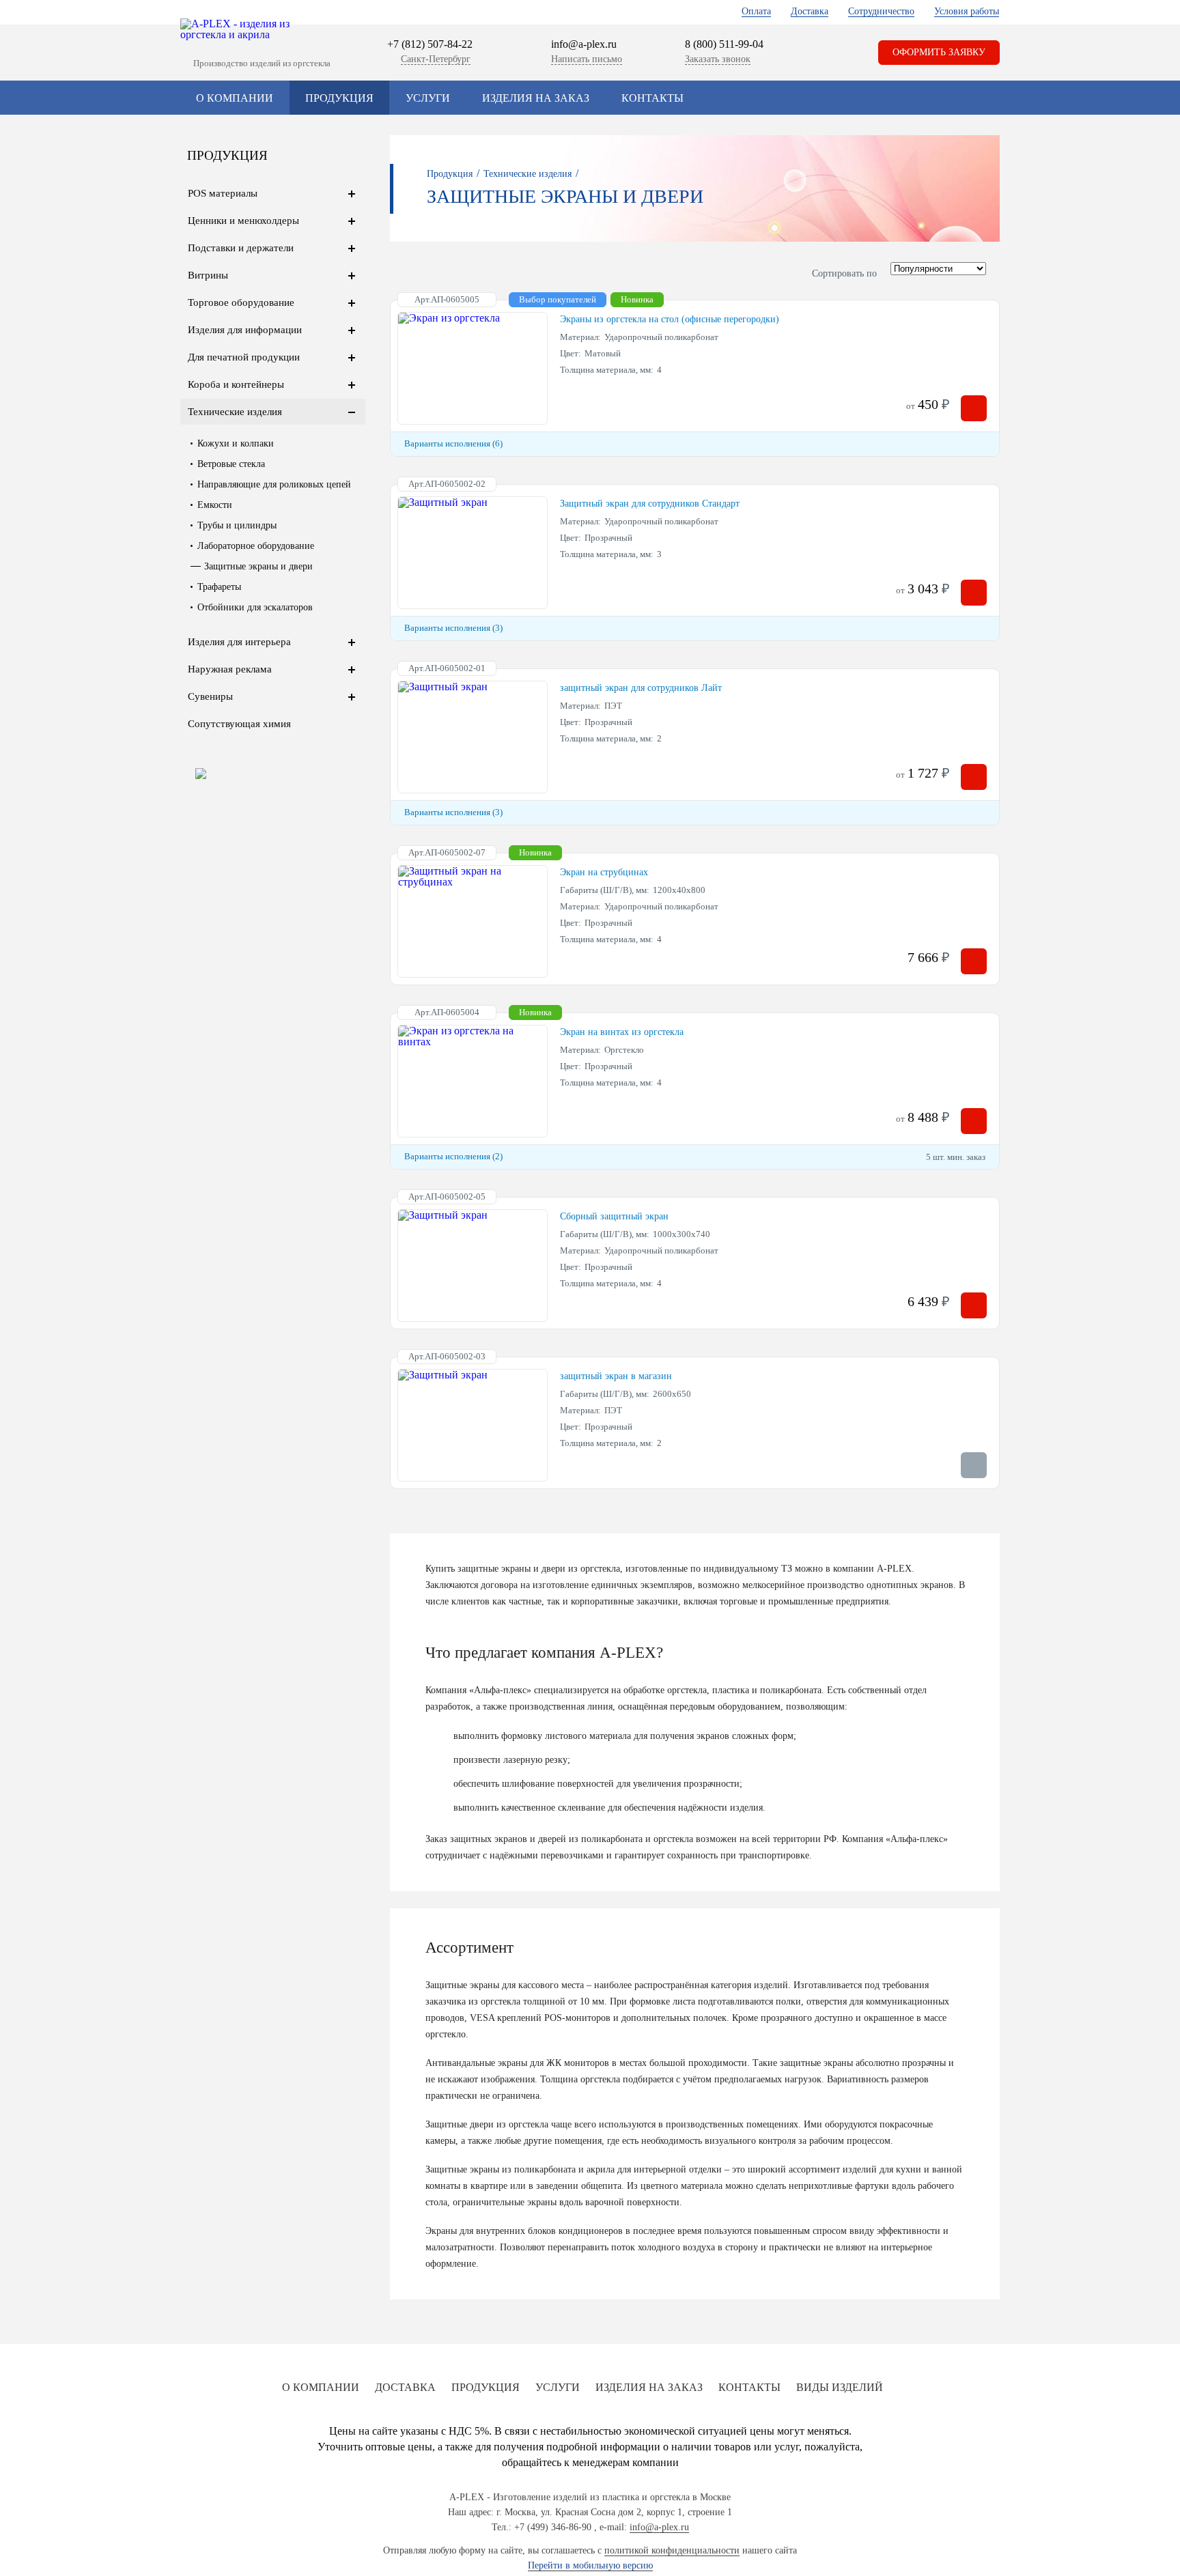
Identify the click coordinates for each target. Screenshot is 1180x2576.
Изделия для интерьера (239, 642)
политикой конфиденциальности (672, 2550)
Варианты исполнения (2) (453, 1156)
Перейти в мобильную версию (590, 2565)
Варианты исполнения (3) (453, 628)
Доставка (810, 11)
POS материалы (223, 193)
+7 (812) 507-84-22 (430, 44)
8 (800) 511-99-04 (724, 44)
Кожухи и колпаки (236, 443)
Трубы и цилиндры (237, 525)
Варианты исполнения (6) (453, 443)
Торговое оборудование (241, 302)
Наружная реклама (230, 669)
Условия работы (967, 11)
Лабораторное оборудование (256, 546)
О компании (235, 98)
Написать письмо (587, 59)
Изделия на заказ (536, 98)
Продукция (339, 98)
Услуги (428, 98)
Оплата (756, 11)
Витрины (208, 275)
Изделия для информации (245, 330)
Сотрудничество (881, 11)
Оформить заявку (939, 52)
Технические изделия (235, 412)
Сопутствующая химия (239, 724)
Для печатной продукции (244, 357)
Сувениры (210, 696)
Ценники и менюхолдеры (243, 221)
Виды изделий (840, 2387)
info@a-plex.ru (584, 44)
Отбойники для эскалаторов (255, 607)
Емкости (215, 505)
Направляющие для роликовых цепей (274, 484)
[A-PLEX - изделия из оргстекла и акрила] (242, 29)
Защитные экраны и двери (258, 566)
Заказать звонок (718, 59)
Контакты (652, 98)
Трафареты (219, 587)
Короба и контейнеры (236, 384)
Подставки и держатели (241, 248)
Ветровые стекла (231, 464)
